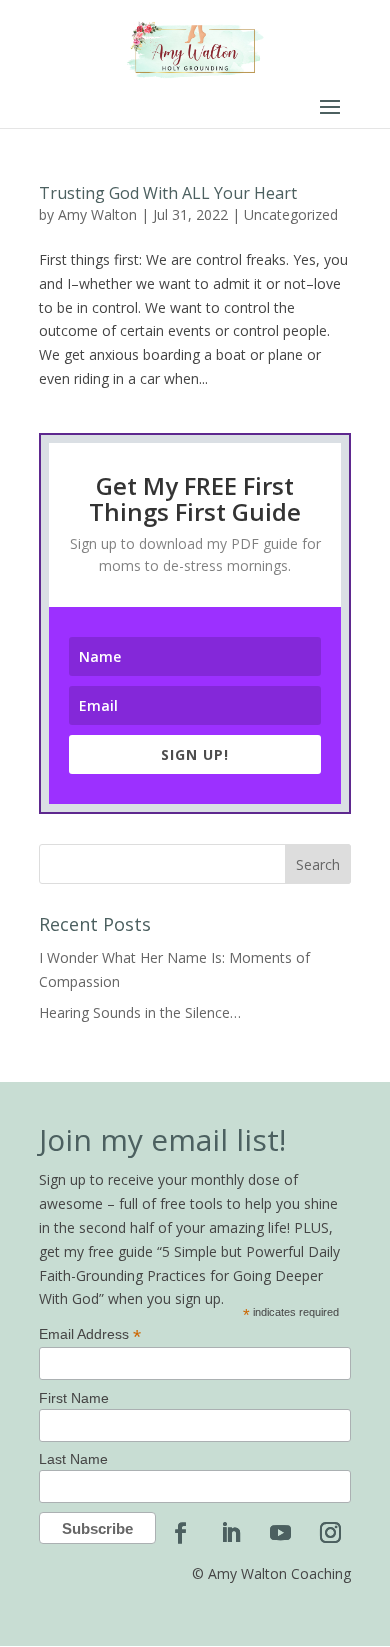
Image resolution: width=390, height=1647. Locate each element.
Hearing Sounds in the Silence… (140, 1012)
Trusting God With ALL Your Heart (168, 193)
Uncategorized (291, 214)
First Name (74, 1398)
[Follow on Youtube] (280, 1533)
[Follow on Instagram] (330, 1533)
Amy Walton (97, 214)
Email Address (90, 1334)
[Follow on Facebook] (180, 1533)
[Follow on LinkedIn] (230, 1533)
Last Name (73, 1459)
